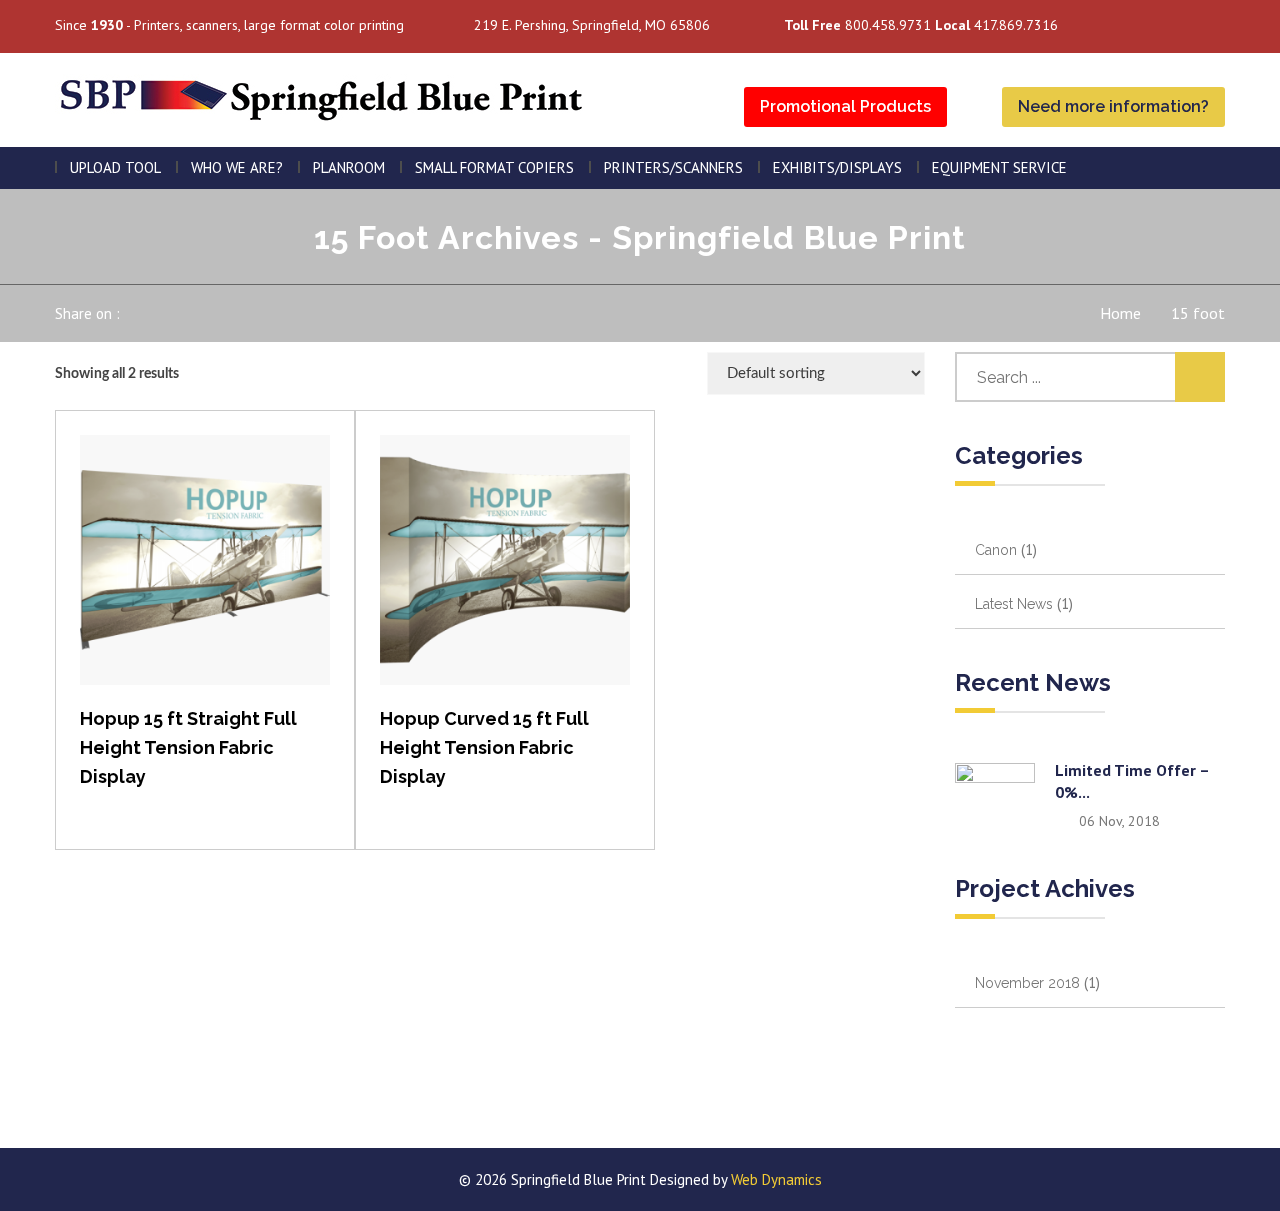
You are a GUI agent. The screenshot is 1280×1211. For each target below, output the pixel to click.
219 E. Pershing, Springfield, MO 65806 (592, 25)
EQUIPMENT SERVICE (999, 167)
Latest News (1014, 604)
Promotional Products (845, 106)
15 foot (1198, 313)
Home (1120, 313)
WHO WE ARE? (237, 167)
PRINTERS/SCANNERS (673, 167)
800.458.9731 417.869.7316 (921, 25)
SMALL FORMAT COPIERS (494, 167)
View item (205, 580)
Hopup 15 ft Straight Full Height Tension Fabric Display (188, 747)
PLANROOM (349, 167)
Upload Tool (115, 167)
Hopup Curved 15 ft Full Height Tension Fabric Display (484, 747)
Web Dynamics (776, 1179)
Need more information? (1113, 106)
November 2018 (1027, 983)
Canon (996, 550)
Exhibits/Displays (837, 167)
